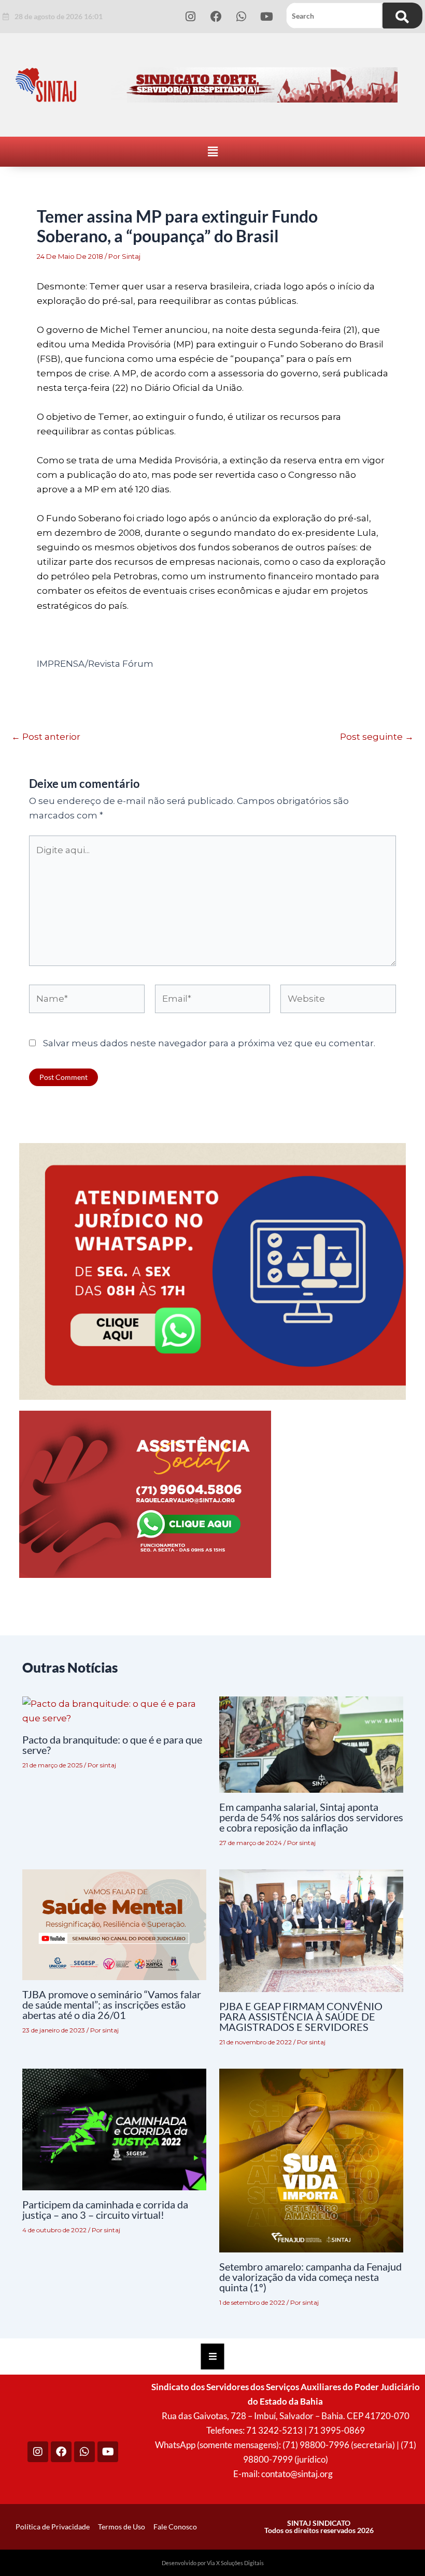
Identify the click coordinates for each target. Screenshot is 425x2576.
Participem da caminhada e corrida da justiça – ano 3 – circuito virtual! (105, 2209)
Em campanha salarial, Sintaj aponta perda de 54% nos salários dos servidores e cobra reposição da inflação (311, 1817)
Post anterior (46, 737)
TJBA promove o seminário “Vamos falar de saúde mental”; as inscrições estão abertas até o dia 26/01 (112, 2004)
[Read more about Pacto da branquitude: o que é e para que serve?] (114, 1710)
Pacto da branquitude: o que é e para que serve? (112, 1745)
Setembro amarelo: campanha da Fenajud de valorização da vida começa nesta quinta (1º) (310, 2277)
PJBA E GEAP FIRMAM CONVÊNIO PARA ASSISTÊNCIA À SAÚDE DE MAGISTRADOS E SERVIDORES (301, 2016)
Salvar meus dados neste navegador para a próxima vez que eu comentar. (209, 1043)
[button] (212, 152)
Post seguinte (377, 737)
